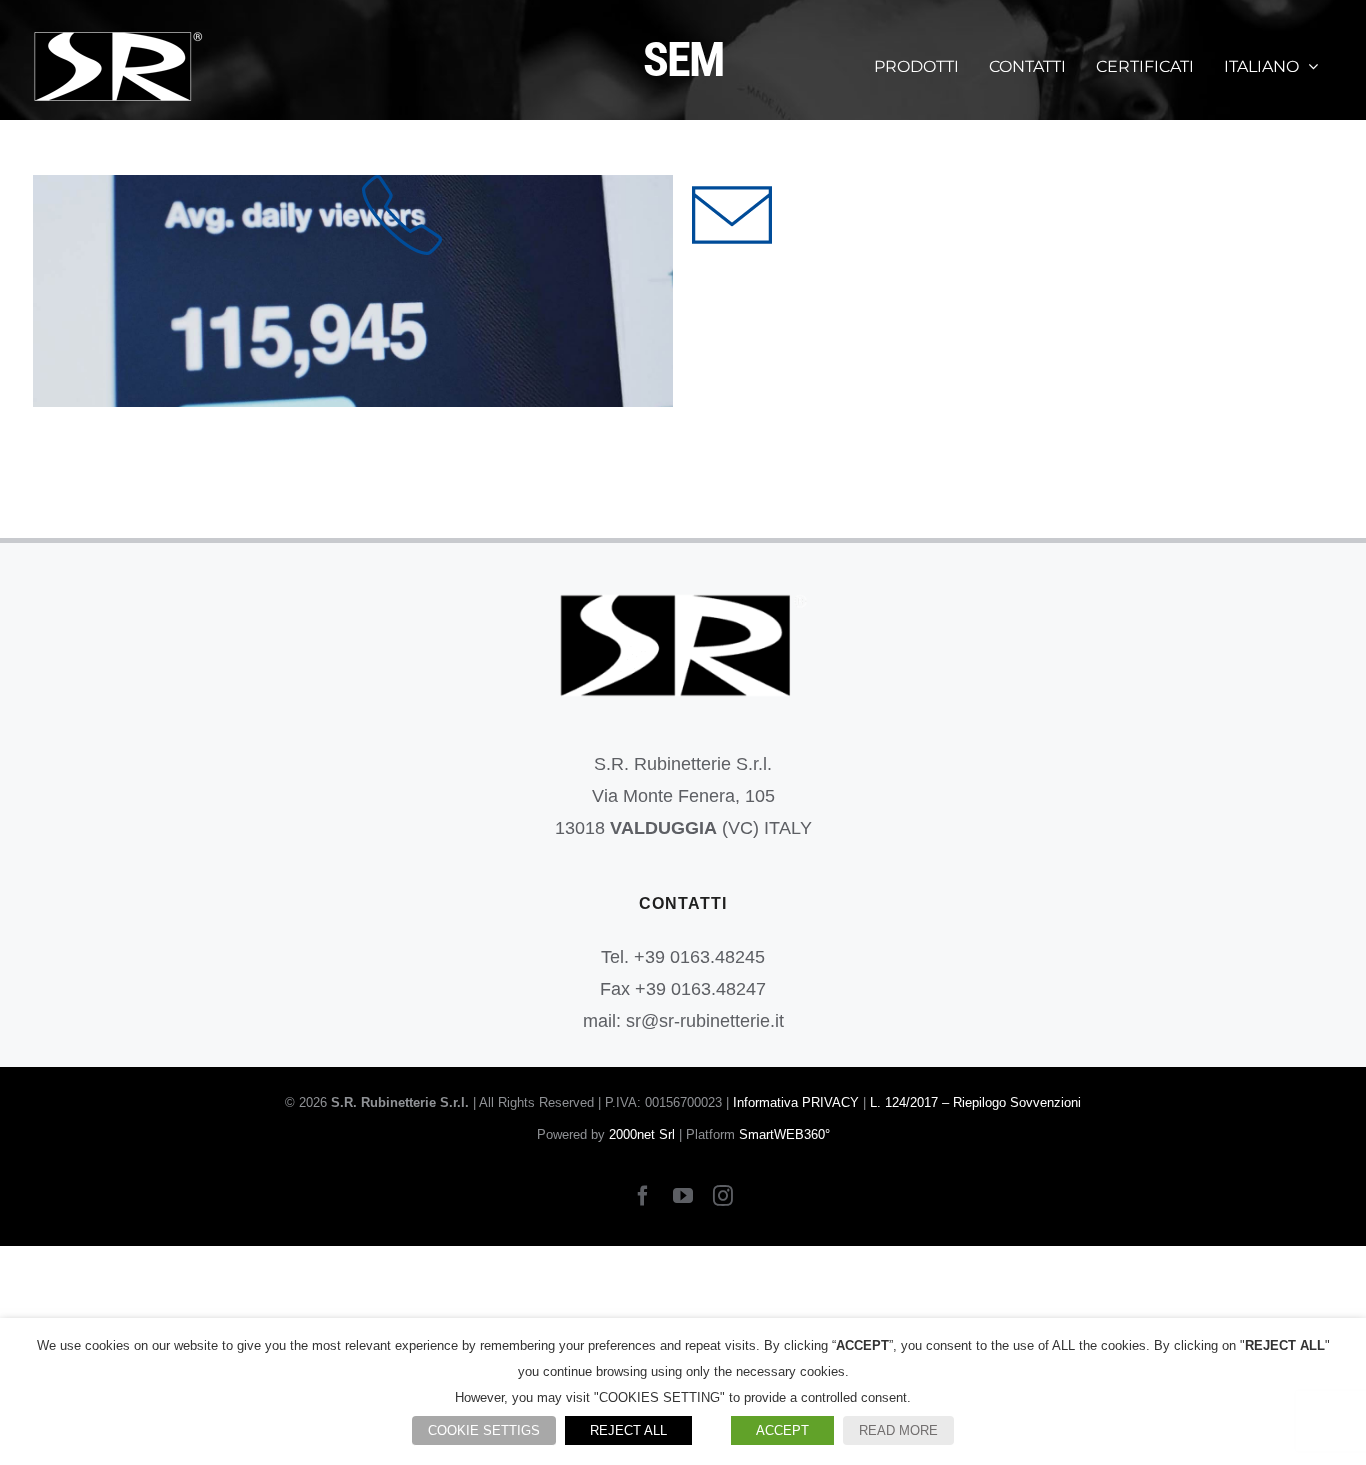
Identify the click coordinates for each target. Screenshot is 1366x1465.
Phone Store (734, 291)
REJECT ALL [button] (628, 1430)
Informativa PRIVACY (796, 1102)
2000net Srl (642, 1134)
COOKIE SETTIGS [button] (484, 1430)
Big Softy (353, 291)
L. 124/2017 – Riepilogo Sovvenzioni (975, 1102)
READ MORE (898, 1430)
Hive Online (404, 291)
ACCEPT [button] (782, 1430)
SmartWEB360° (784, 1134)
